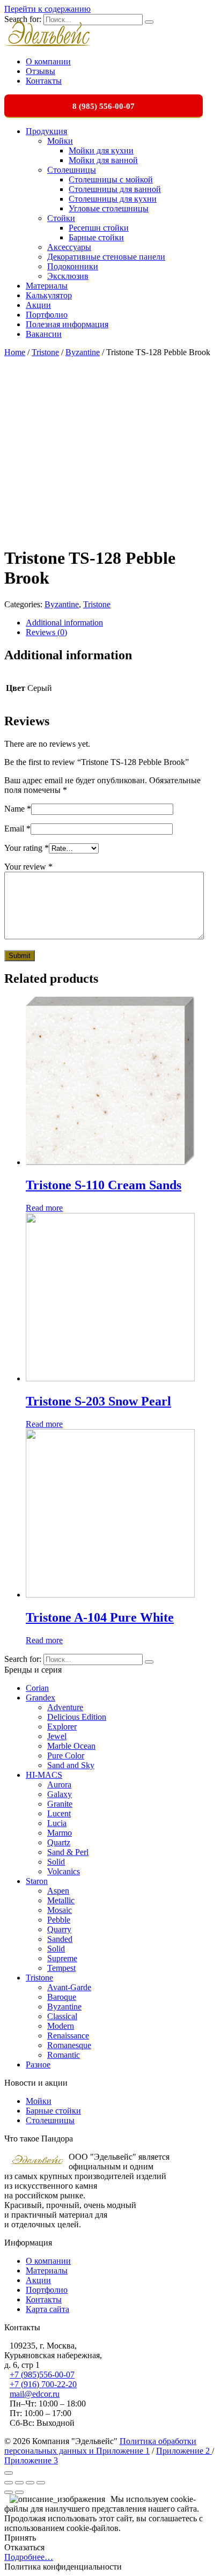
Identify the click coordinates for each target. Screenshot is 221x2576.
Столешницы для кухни (113, 199)
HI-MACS (44, 1775)
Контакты (44, 81)
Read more (44, 1208)
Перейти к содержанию (47, 9)
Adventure (65, 1707)
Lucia (57, 1823)
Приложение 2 (184, 2451)
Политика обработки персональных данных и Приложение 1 (100, 2446)
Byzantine (83, 352)
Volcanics (64, 1871)
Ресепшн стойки (99, 228)
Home (15, 352)
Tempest (61, 1968)
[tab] (121, 623)
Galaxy (60, 1794)
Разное (38, 2065)
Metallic (61, 1900)
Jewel (57, 1736)
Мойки (60, 141)
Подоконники (73, 266)
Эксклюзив (68, 276)
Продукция (46, 131)
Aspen (58, 1891)
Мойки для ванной (103, 160)
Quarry (59, 1929)
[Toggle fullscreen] (30, 2483)
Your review (28, 867)
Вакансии (44, 334)
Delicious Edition (77, 1717)
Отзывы (40, 71)
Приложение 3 (31, 2460)
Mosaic (60, 1910)
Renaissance (68, 2036)
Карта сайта (47, 2309)
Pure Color (66, 1756)
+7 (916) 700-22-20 (43, 2384)
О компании (48, 61)
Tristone (45, 352)
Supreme (62, 1958)
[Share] (19, 2483)
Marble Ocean (71, 1746)
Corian (37, 1688)
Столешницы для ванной (115, 189)
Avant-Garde (69, 1987)
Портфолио (47, 315)
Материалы (47, 286)
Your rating (27, 848)
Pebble (59, 1920)
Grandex (40, 1698)
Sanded (60, 1939)
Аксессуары (69, 247)
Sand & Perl (68, 1852)
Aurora (59, 1784)
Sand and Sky (71, 1765)
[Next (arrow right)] (19, 2492)
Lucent (59, 1813)
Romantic (64, 2055)
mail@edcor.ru (35, 2394)
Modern (61, 2026)
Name (18, 809)
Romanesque (69, 2045)
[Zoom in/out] (41, 2483)
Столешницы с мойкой (111, 179)
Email (17, 829)
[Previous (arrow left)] (9, 2492)
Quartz (59, 1842)
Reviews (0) (46, 632)
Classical (62, 2016)
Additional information (64, 623)
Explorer (62, 1727)
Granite (60, 1804)
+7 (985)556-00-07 (42, 2375)
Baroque (62, 1997)
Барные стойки (96, 237)
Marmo (60, 1833)
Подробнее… (29, 2557)
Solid (56, 1862)
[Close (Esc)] (9, 2483)
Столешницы (72, 170)
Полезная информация (67, 324)
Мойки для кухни (101, 150)
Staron (37, 1881)
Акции (38, 305)
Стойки (61, 218)
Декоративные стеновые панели (106, 257)
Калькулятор (49, 295)
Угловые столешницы (109, 208)
